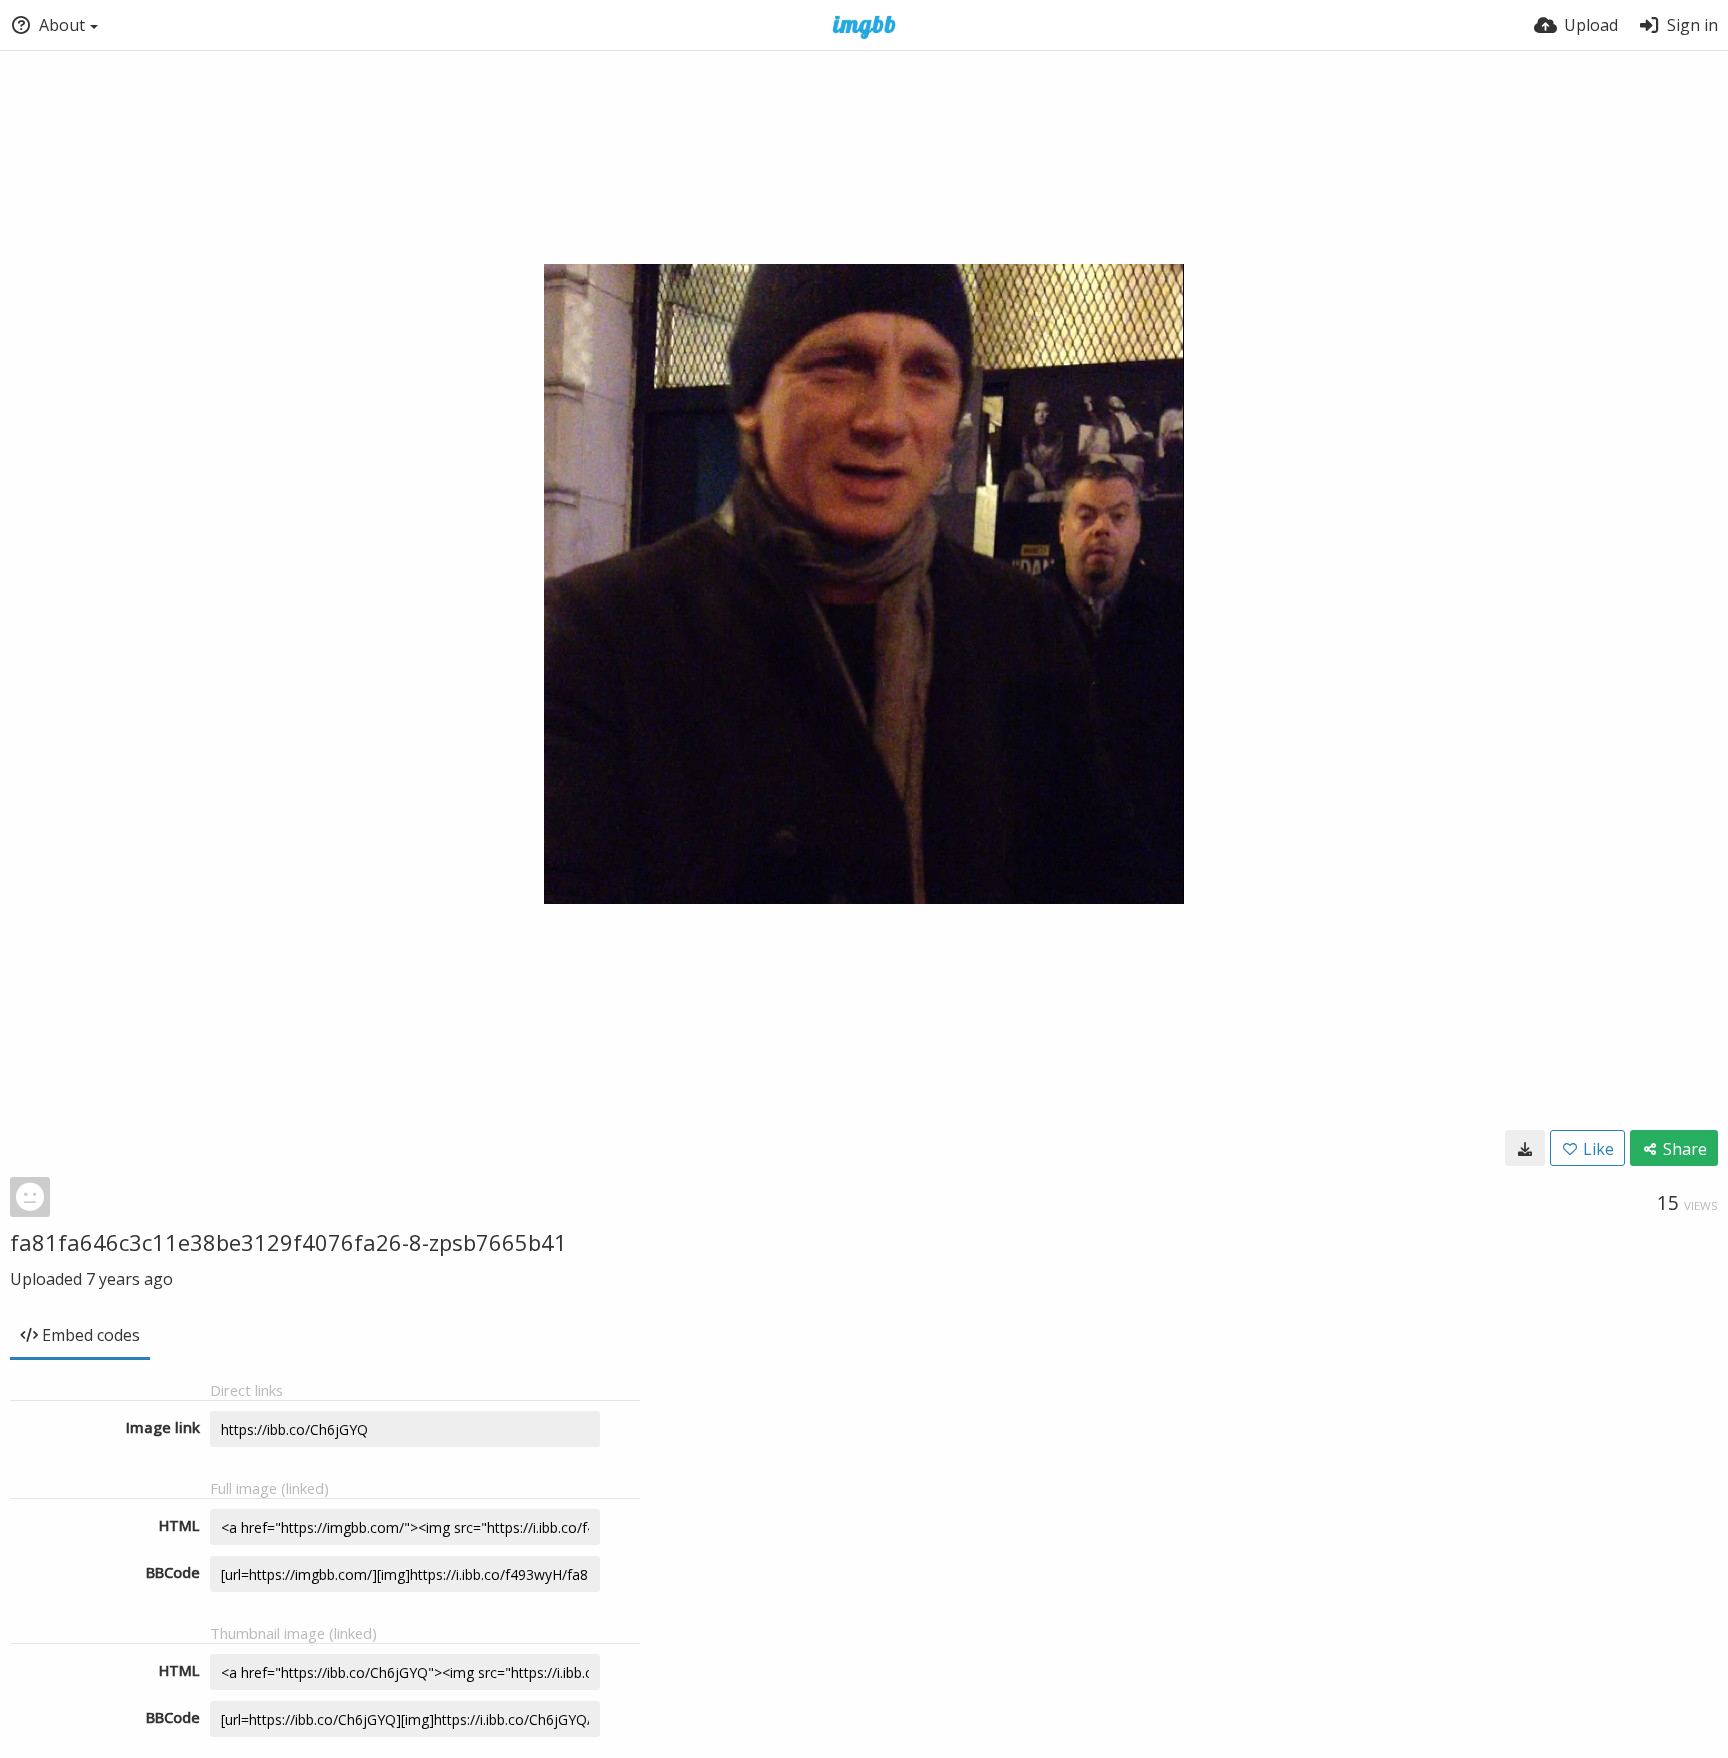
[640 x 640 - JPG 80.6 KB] (1525, 1148)
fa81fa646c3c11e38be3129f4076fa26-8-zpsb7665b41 (288, 1242)
